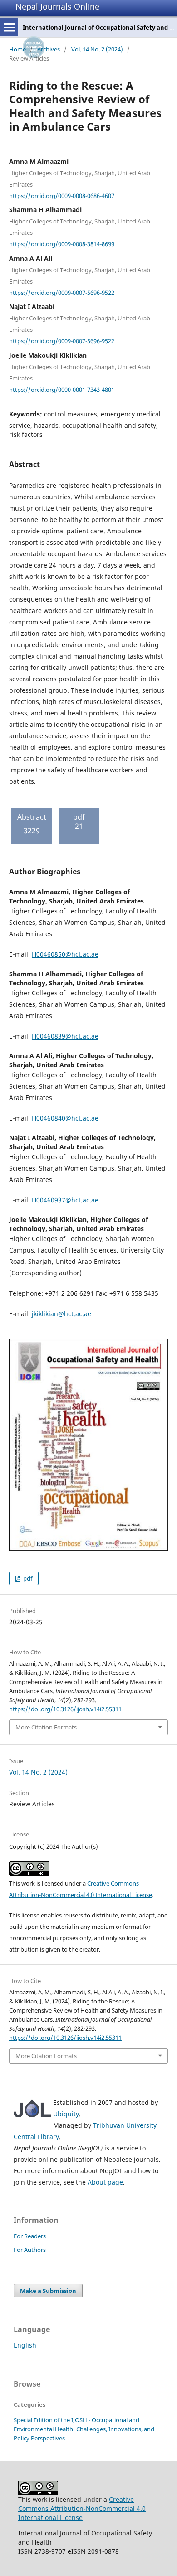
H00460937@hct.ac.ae (65, 1200)
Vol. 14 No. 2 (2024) (97, 49)
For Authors (30, 2250)
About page (105, 2182)
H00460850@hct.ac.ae (65, 954)
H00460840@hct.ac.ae (65, 1118)
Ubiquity (66, 2114)
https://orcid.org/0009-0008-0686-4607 (62, 195)
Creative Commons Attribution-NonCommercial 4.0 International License (82, 2508)
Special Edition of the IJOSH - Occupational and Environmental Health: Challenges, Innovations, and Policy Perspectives (84, 2429)
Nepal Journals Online (57, 6)
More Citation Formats (46, 1727)
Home (17, 49)
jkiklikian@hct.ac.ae (61, 1314)
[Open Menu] (9, 27)
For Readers (30, 2236)
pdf (27, 1578)
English (25, 2345)
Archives (49, 49)
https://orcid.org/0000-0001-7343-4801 (62, 389)
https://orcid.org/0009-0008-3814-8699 (62, 244)
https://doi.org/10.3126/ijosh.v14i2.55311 (65, 1709)
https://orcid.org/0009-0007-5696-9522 (62, 292)
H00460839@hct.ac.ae (65, 1036)
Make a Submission (48, 2291)
